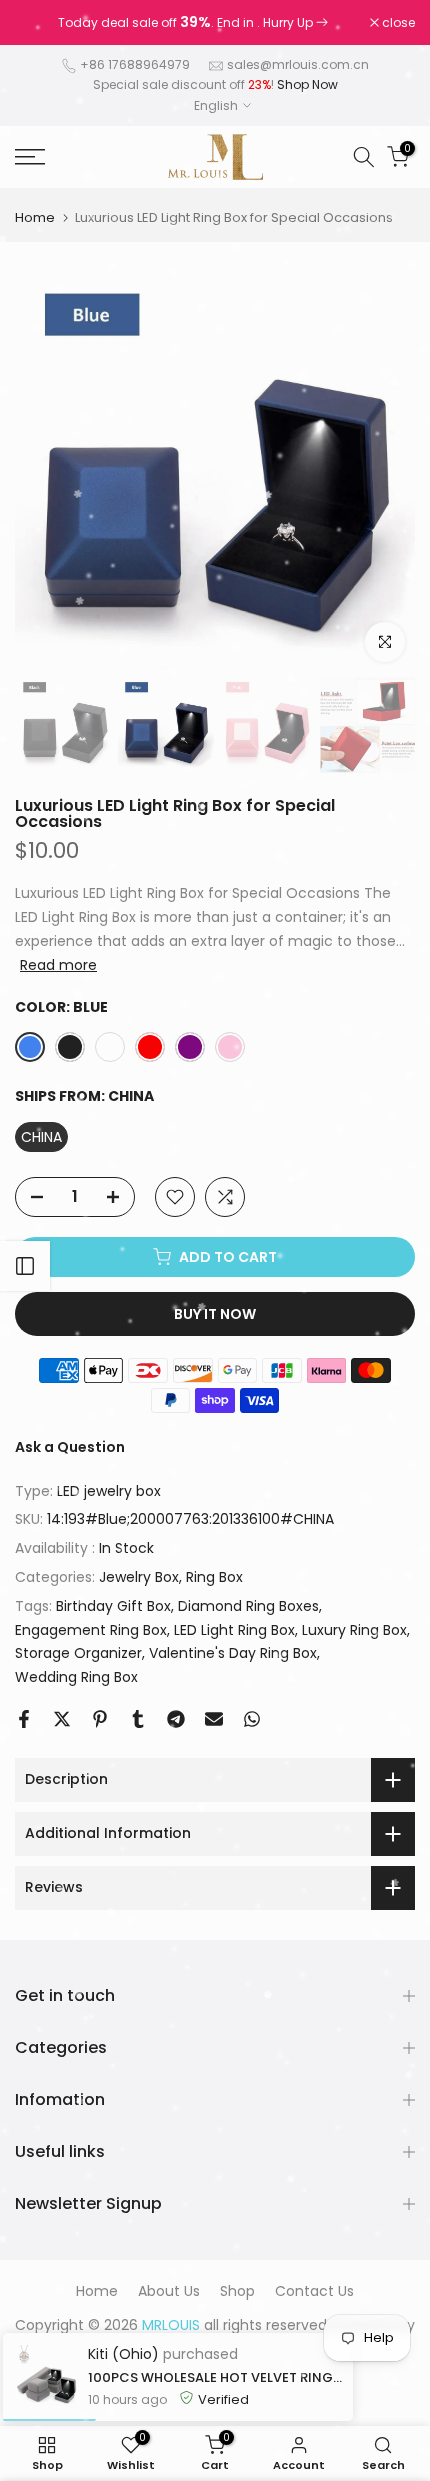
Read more (58, 965)
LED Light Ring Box (234, 1630)
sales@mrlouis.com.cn (298, 64)
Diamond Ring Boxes (248, 1606)
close (397, 23)
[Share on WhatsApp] (252, 1719)
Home (35, 217)
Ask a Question (70, 1447)
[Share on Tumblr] (138, 1719)
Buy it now (215, 1314)
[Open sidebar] (25, 1266)
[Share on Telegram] (176, 1719)
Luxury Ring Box (354, 1630)
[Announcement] (192, 23)
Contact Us (314, 2291)
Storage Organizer (78, 1653)
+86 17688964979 (135, 64)
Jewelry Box (139, 1577)
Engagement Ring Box (91, 1630)
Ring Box (214, 1577)
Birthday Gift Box (113, 1606)
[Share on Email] (214, 1719)
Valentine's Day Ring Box (233, 1653)
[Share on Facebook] (24, 1719)
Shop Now (307, 84)
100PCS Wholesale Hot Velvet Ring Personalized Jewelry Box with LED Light (215, 2377)
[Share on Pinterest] (100, 1719)
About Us (169, 2291)
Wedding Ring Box (76, 1677)
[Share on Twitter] (62, 1719)
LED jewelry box (109, 1491)
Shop (237, 2291)
